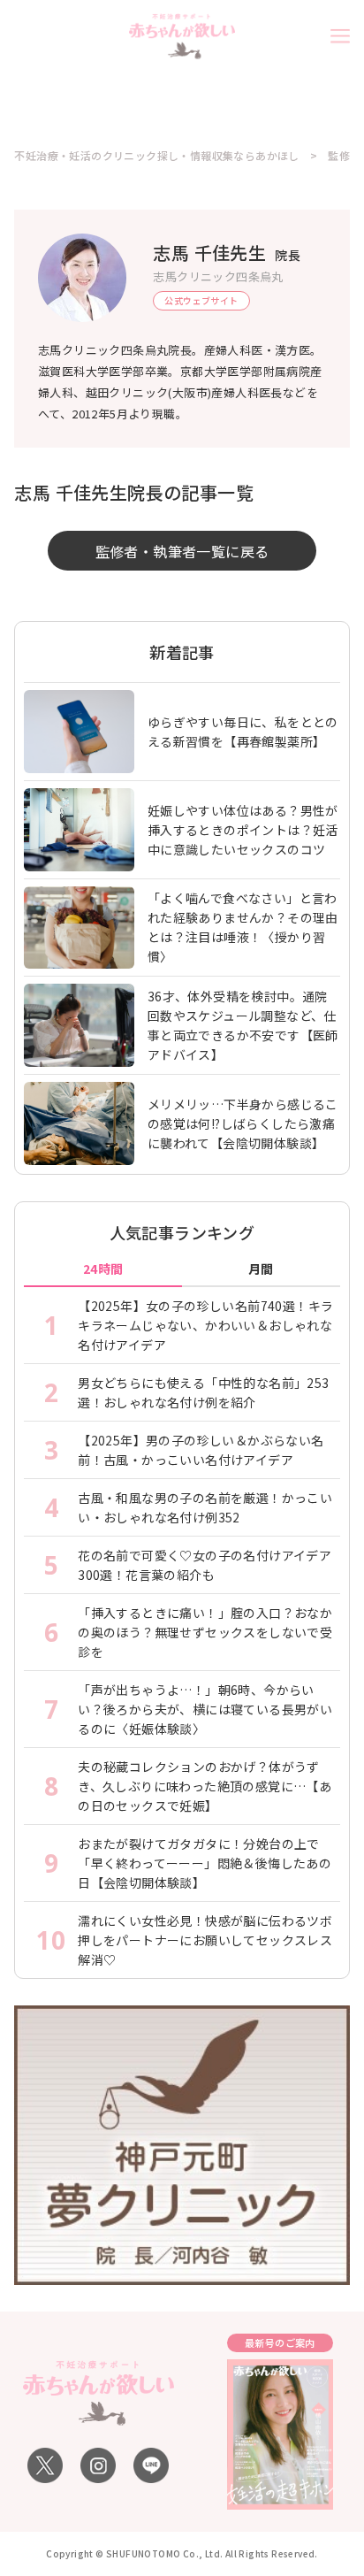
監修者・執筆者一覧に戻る (182, 551)
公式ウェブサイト (201, 300)
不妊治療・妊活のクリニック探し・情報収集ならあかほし (156, 156)
